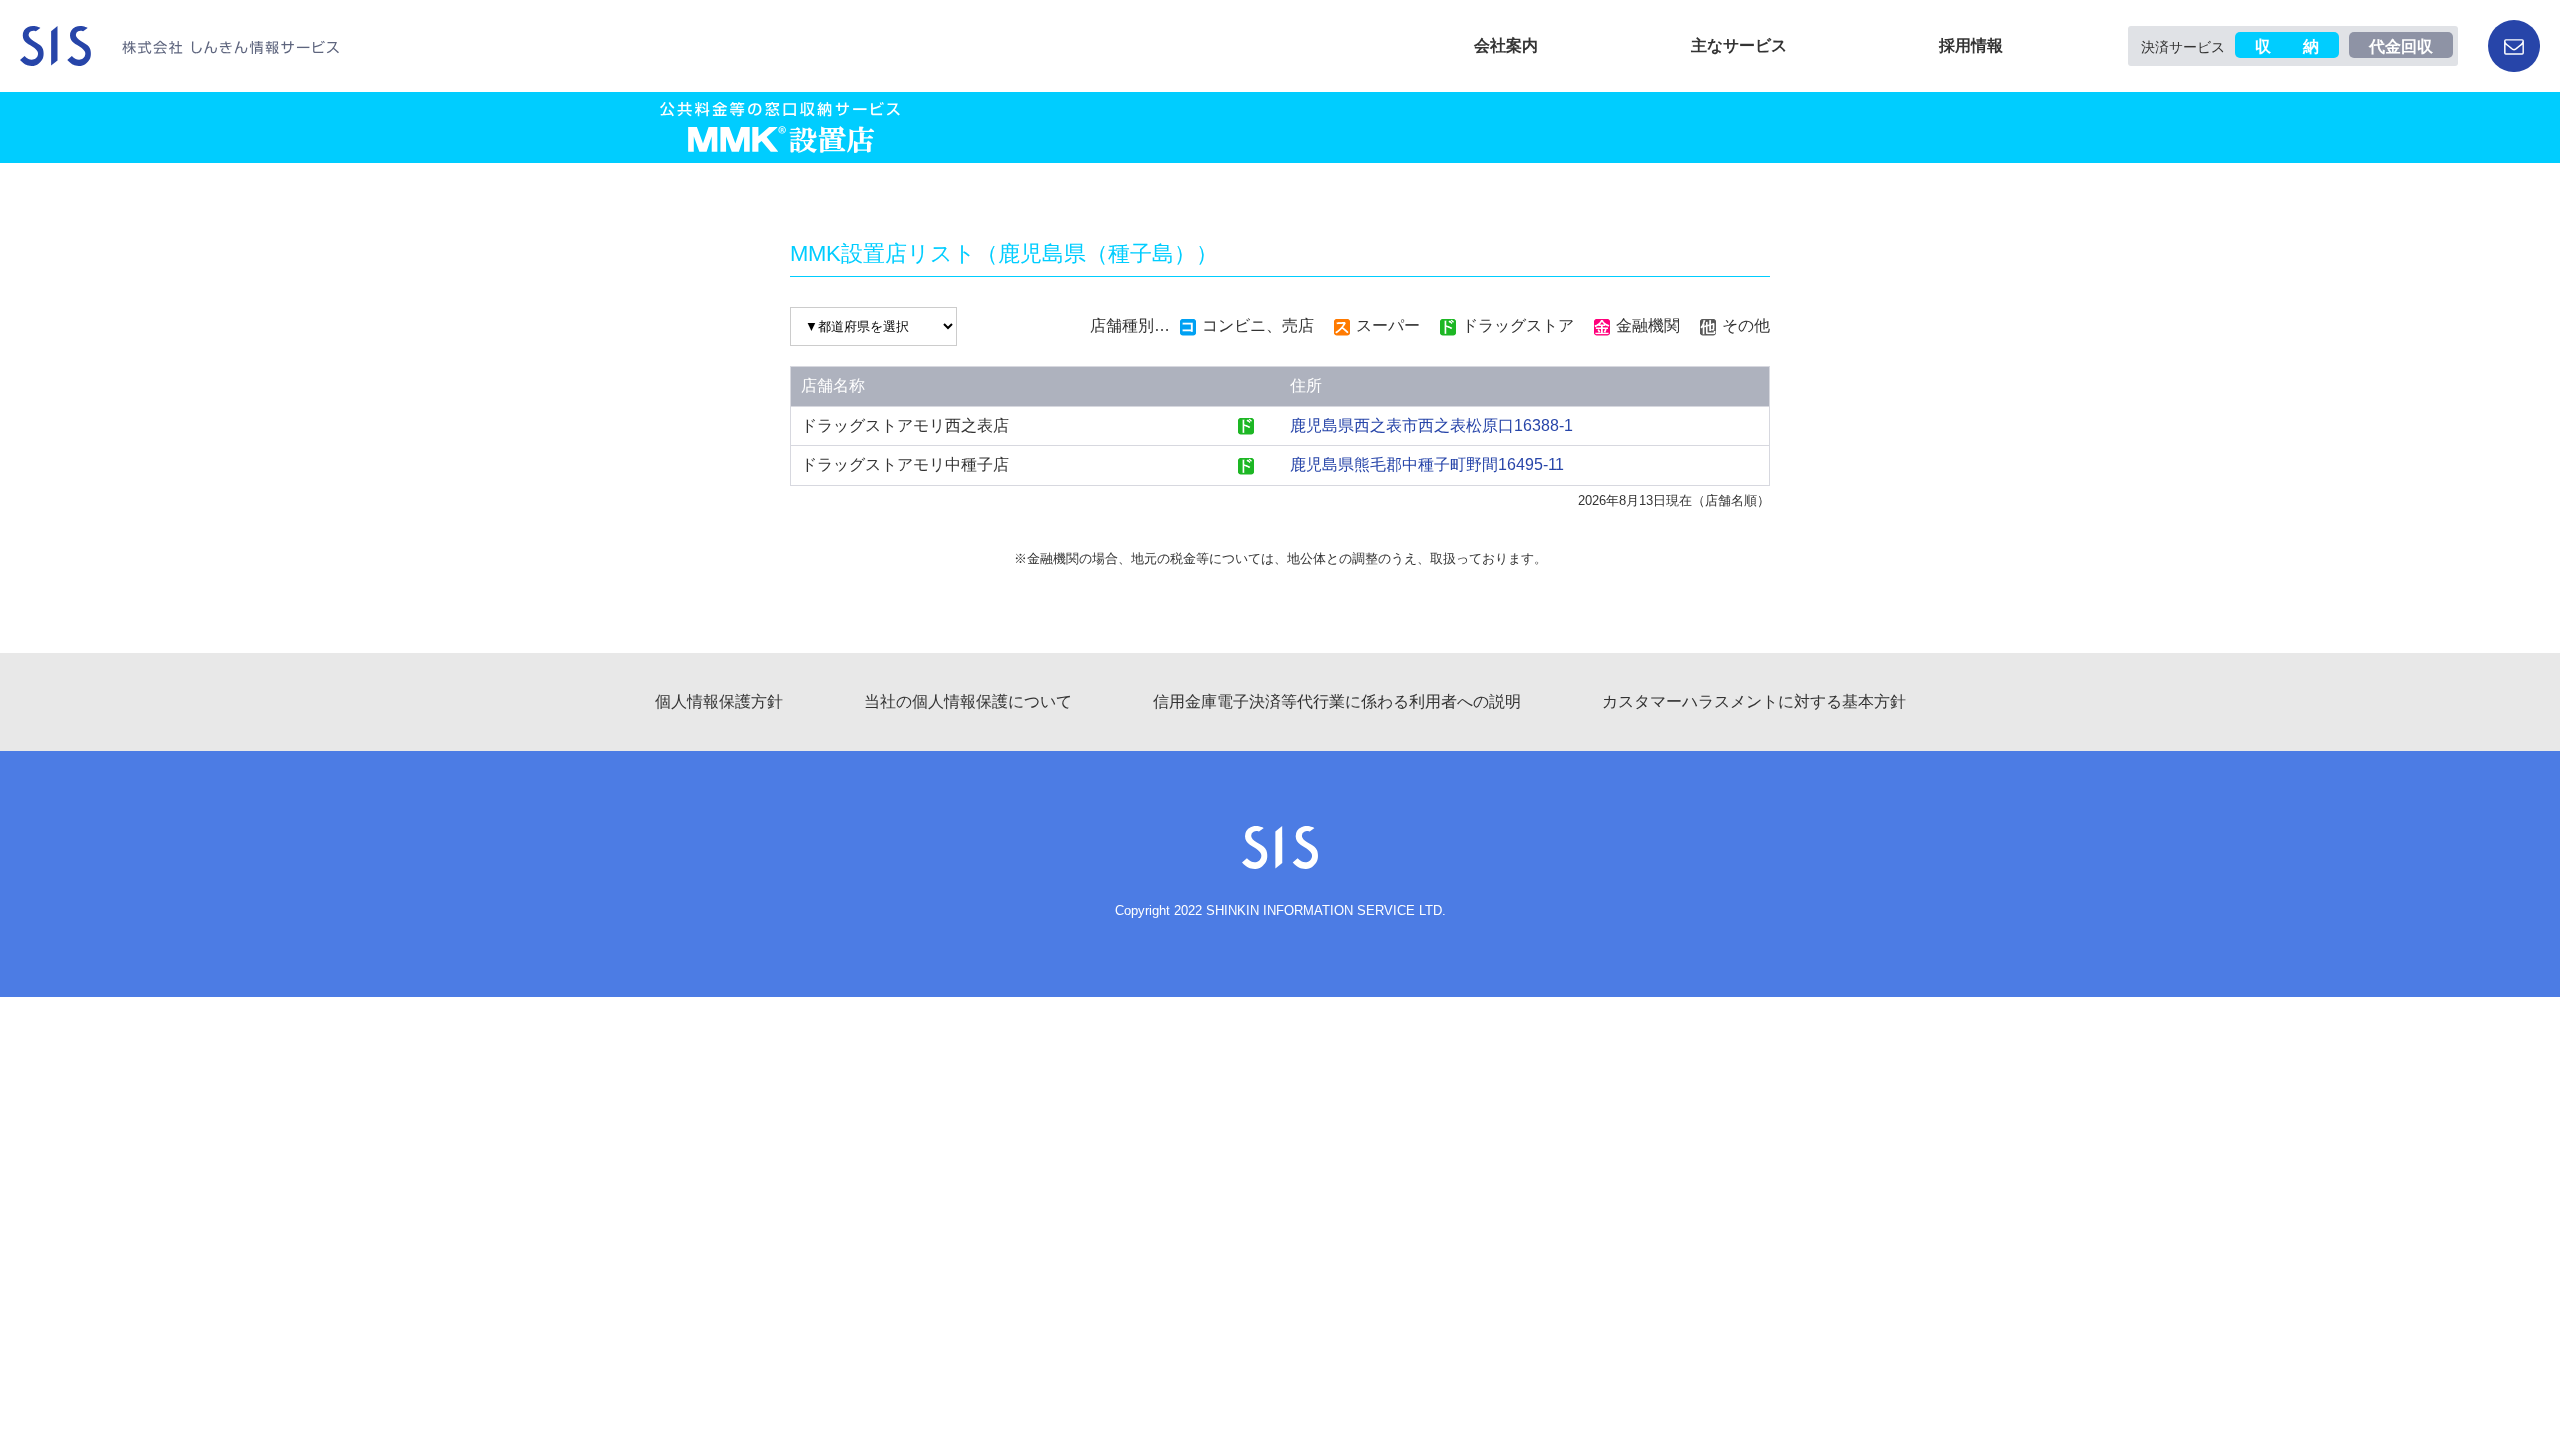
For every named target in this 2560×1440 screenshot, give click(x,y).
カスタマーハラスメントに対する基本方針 (1754, 701)
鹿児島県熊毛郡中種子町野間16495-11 (1427, 464)
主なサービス (1739, 45)
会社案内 (1506, 45)
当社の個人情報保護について (968, 701)
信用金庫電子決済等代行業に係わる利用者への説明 (1337, 701)
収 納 (2287, 46)
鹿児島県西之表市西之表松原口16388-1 (1431, 425)
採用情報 (1971, 45)
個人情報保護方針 (719, 701)
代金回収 (2401, 46)
